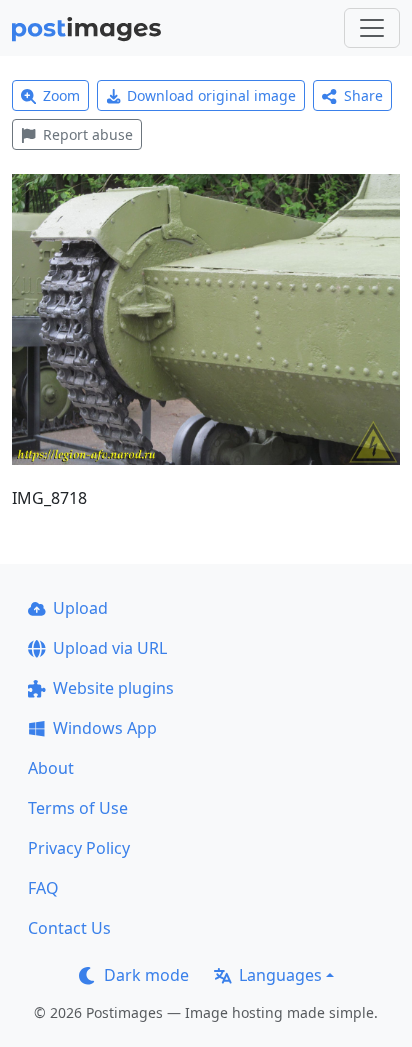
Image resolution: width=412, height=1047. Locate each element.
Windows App (105, 728)
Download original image (211, 95)
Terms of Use (78, 808)
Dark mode (146, 975)
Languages (280, 975)
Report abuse (88, 134)
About (51, 768)
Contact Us (69, 928)
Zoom (61, 95)
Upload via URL (110, 648)
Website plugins (113, 688)
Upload (80, 608)
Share (363, 95)
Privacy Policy (79, 848)
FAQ (43, 888)
